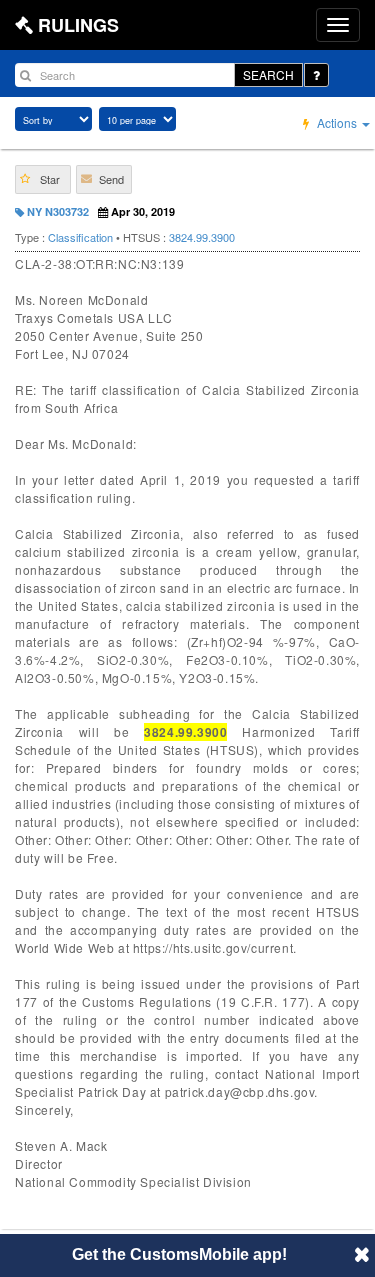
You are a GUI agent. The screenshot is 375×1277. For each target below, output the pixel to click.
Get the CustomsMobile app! (179, 1254)
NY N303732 (56, 211)
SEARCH (268, 74)
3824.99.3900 (202, 237)
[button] (43, 179)
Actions (337, 122)
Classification (80, 237)
